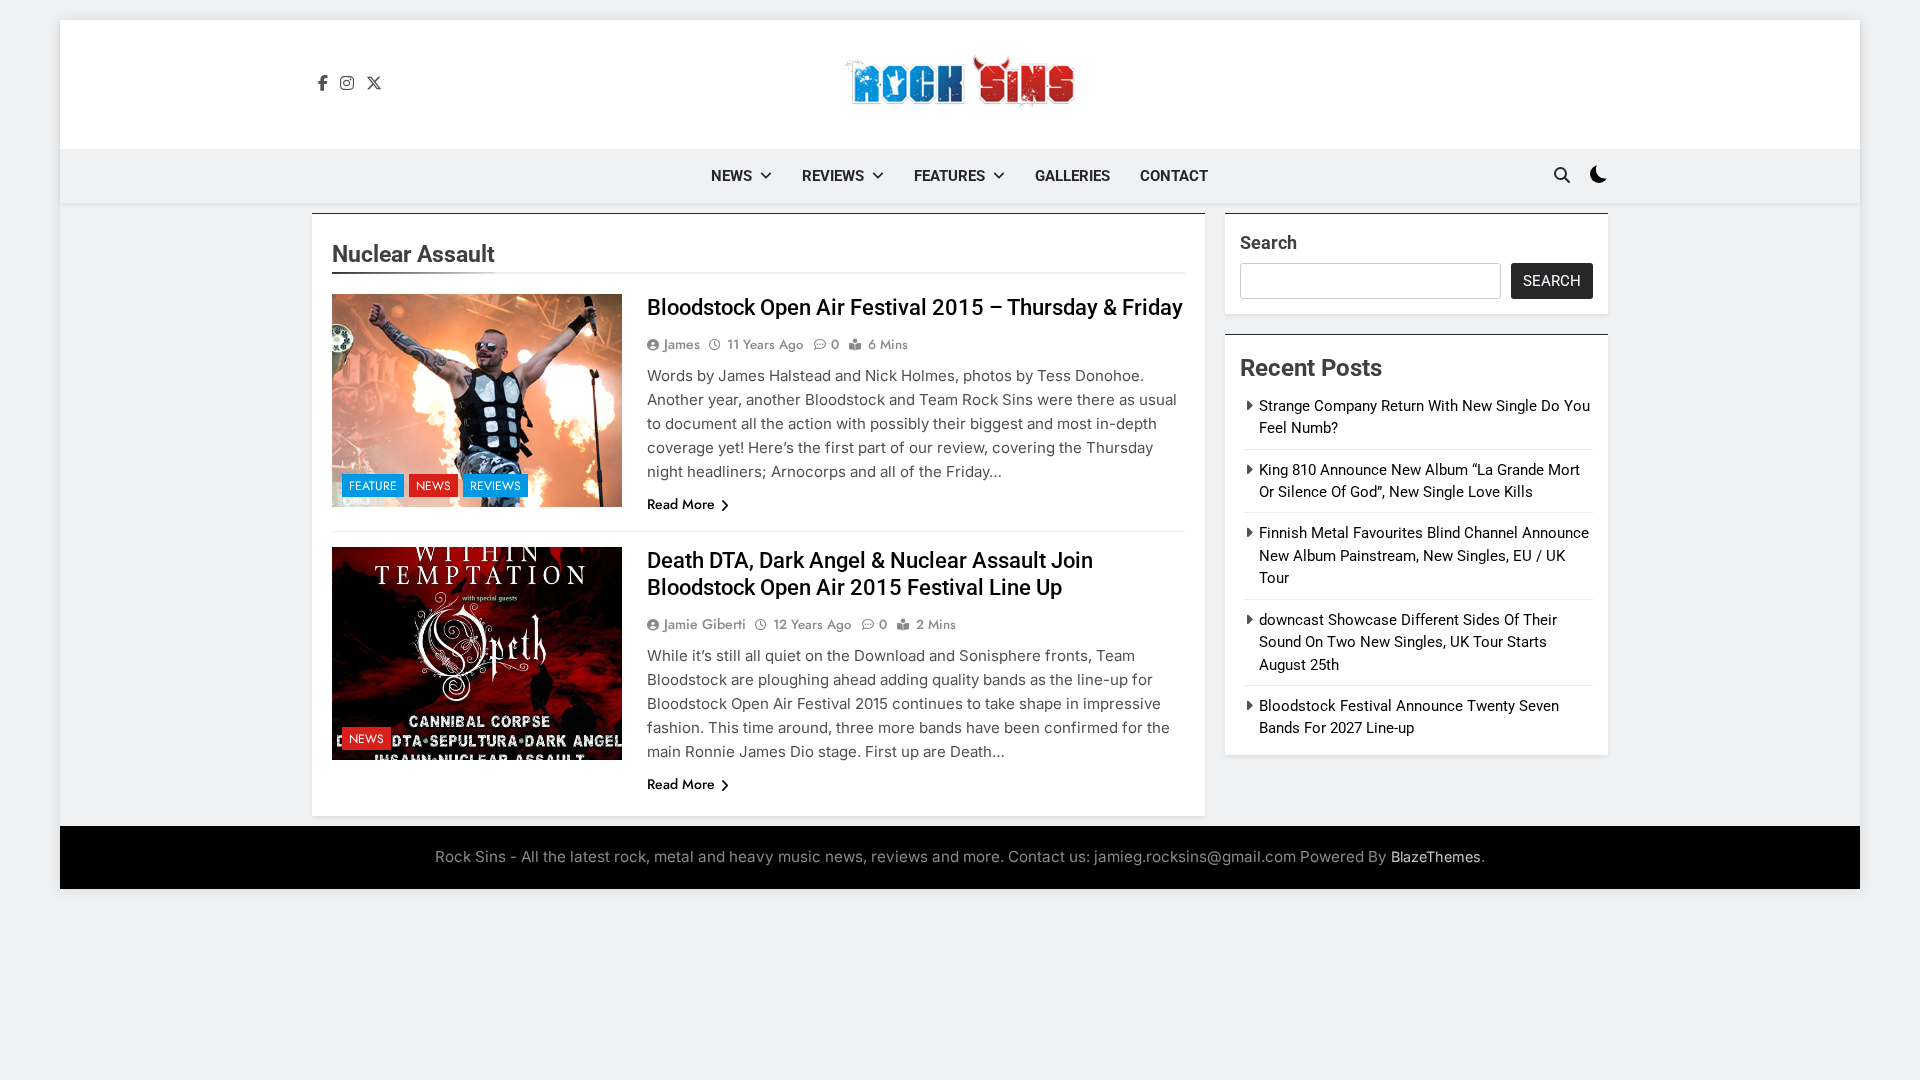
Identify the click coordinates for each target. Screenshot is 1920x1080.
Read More (681, 504)
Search (1268, 242)
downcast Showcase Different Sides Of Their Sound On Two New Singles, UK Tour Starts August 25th (1408, 642)
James (682, 344)
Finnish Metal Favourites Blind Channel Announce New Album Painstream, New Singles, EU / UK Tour (1424, 555)
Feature (373, 486)
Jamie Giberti (705, 624)
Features (949, 176)
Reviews (833, 176)
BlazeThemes (1436, 856)
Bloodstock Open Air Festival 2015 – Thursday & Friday (915, 307)
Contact (1174, 176)
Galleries (1072, 176)
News (731, 176)
